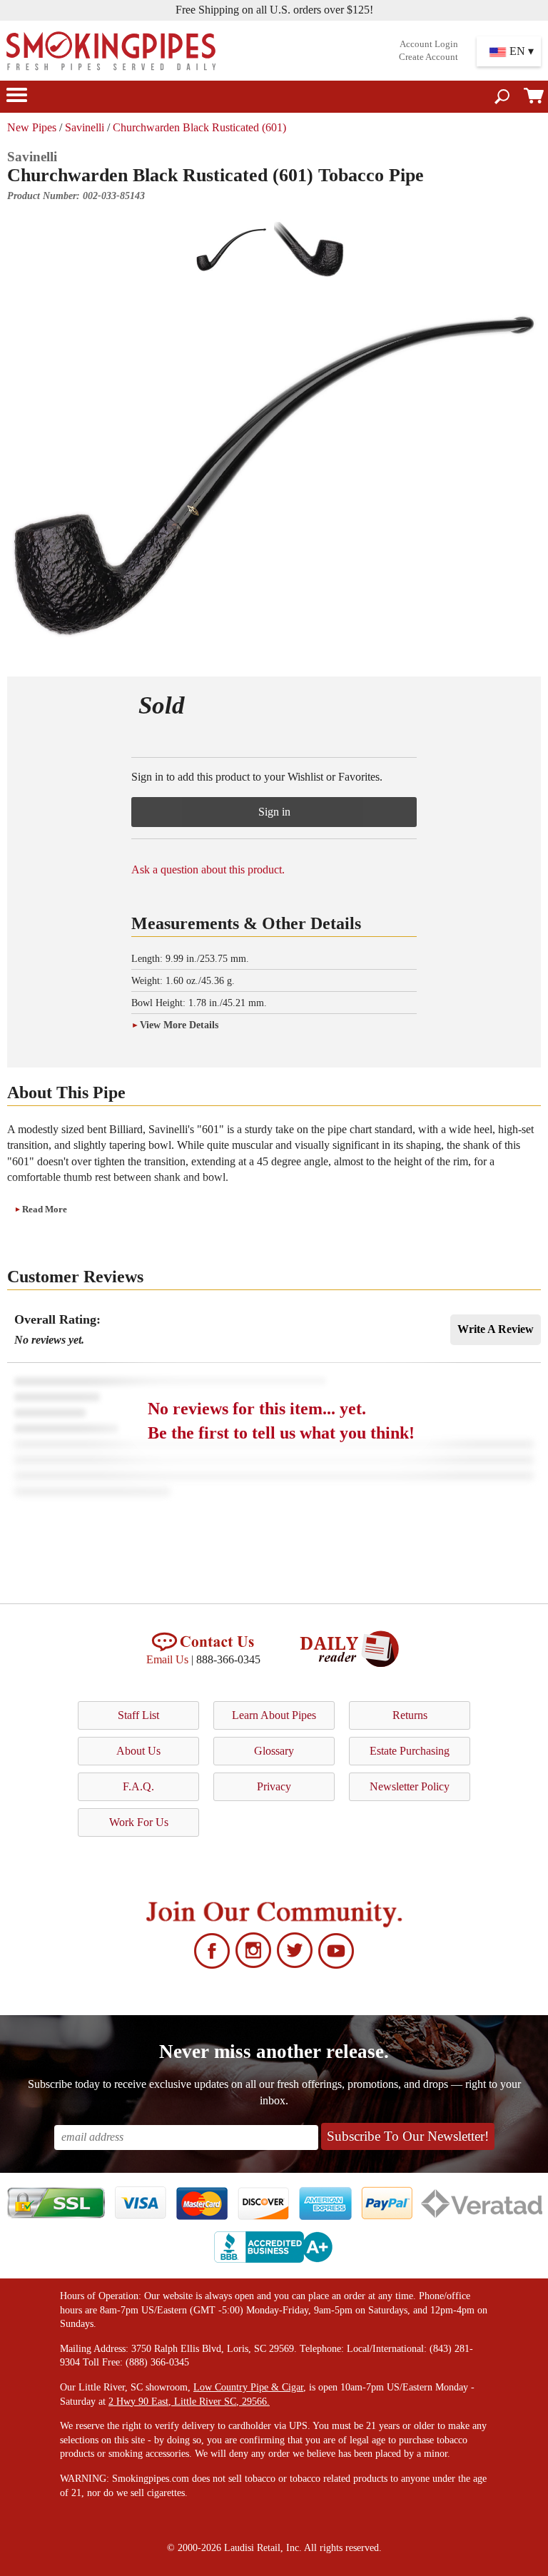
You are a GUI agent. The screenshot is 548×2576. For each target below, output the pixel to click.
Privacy (274, 1786)
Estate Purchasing (410, 1751)
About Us (138, 1751)
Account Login (429, 44)
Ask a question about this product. (208, 869)
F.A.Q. (138, 1786)
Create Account (428, 57)
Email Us (167, 1659)
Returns (410, 1715)
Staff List (138, 1715)
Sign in (274, 812)
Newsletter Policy (410, 1786)
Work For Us (139, 1822)
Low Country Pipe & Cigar (248, 2387)
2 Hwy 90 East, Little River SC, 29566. (189, 2402)
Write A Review (496, 1329)
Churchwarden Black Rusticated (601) (199, 127)
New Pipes (32, 127)
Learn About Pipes (274, 1715)
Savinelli (85, 127)
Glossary (274, 1751)
